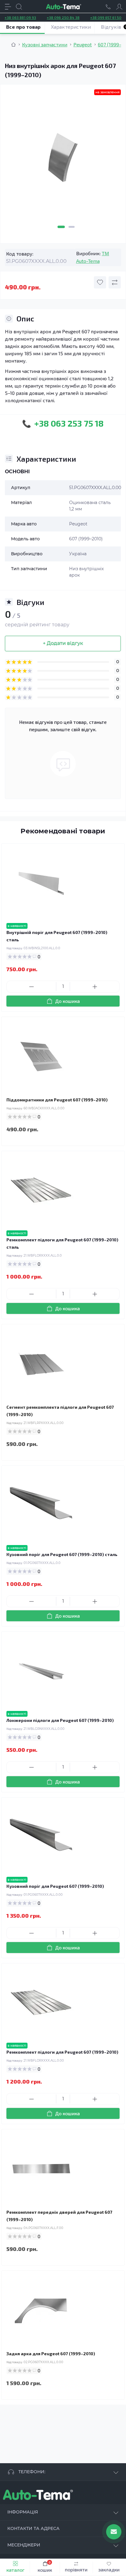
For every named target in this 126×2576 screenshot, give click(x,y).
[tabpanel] (63, 160)
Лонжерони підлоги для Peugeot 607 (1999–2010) (60, 1720)
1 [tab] (61, 227)
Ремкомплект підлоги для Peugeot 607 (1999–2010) (62, 2052)
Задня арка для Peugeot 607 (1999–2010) (51, 2354)
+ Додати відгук (63, 643)
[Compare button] (115, 282)
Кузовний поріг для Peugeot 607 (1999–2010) (55, 1886)
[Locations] (108, 7)
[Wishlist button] (100, 282)
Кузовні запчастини (45, 44)
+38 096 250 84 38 (63, 17)
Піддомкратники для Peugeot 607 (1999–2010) (57, 1100)
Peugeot (83, 44)
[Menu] (8, 7)
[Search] (19, 7)
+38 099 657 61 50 (106, 17)
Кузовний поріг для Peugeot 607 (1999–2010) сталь (62, 1554)
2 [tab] (72, 227)
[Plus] (95, 987)
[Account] (119, 7)
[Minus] (31, 987)
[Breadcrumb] (13, 45)
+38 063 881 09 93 (20, 17)
